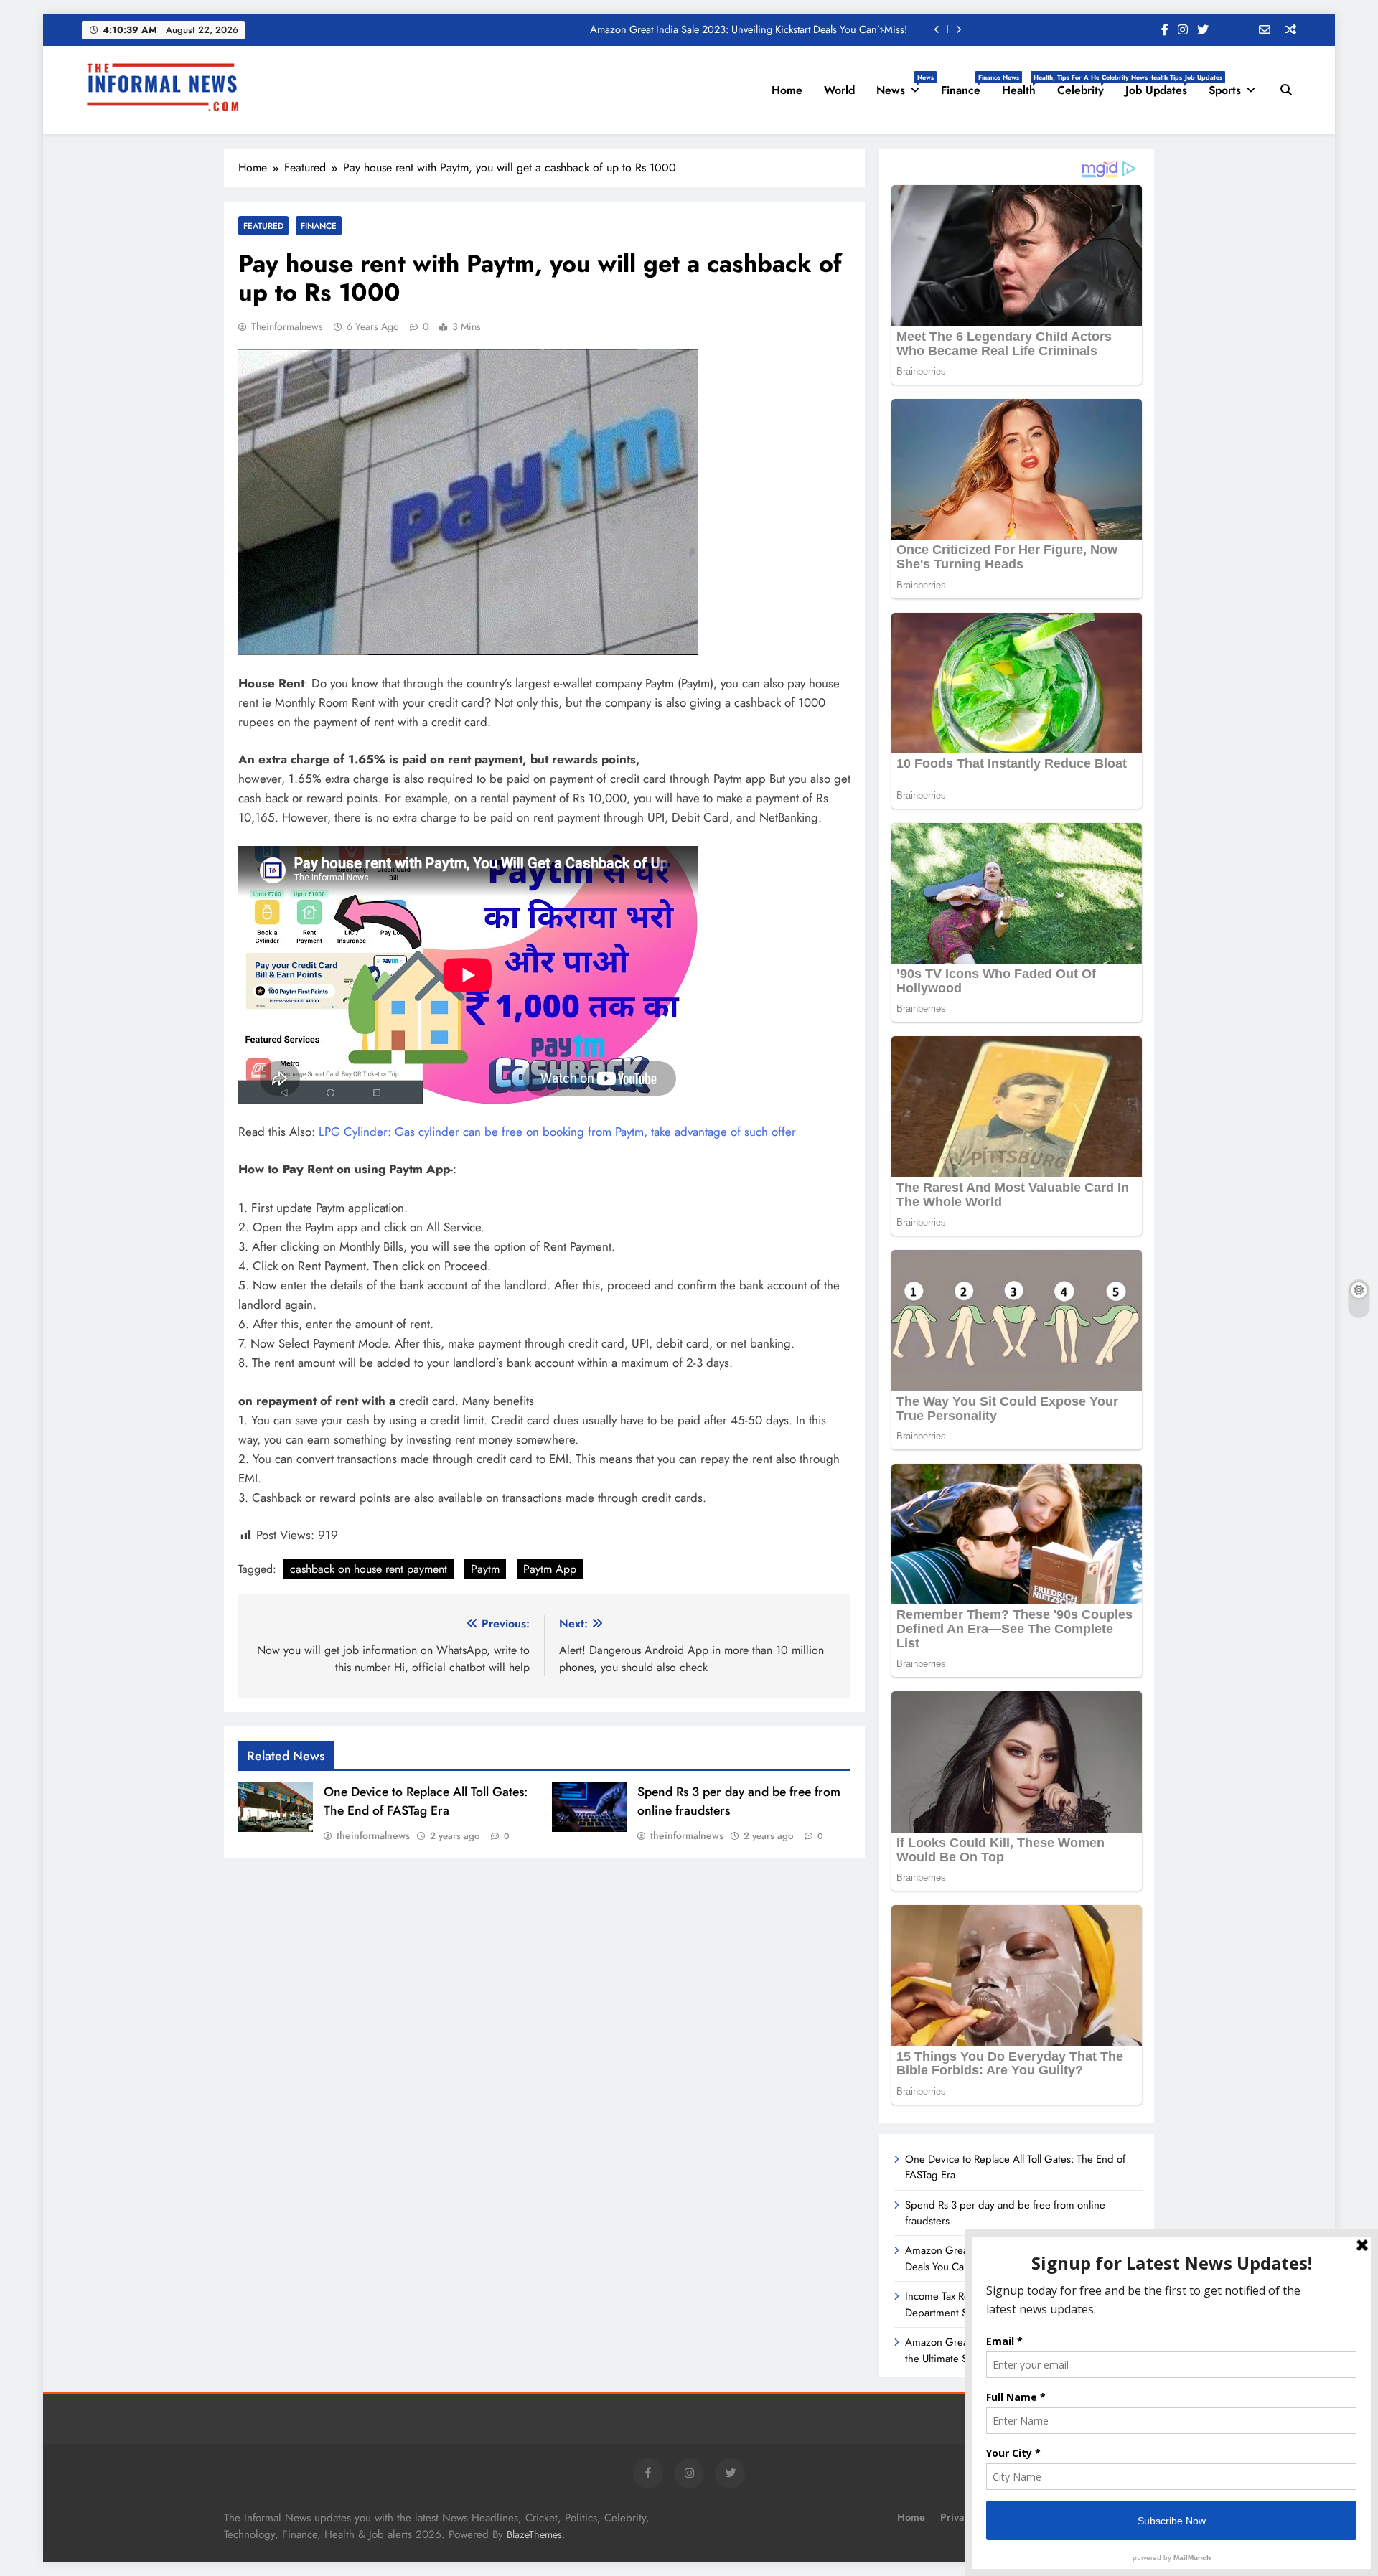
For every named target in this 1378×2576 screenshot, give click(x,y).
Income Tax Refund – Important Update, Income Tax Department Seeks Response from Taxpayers (699, 29)
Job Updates (1162, 85)
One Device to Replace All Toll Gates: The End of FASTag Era (426, 1801)
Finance (966, 85)
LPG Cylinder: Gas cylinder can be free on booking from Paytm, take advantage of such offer (557, 1132)
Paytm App (550, 1569)
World (839, 90)
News (903, 85)
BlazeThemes (534, 2534)
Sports (1225, 90)
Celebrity (1086, 85)
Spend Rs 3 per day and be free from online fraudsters (1005, 2213)
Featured (263, 226)
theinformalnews (287, 326)
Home (787, 90)
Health (1024, 85)
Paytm (485, 1569)
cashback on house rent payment (369, 1569)
